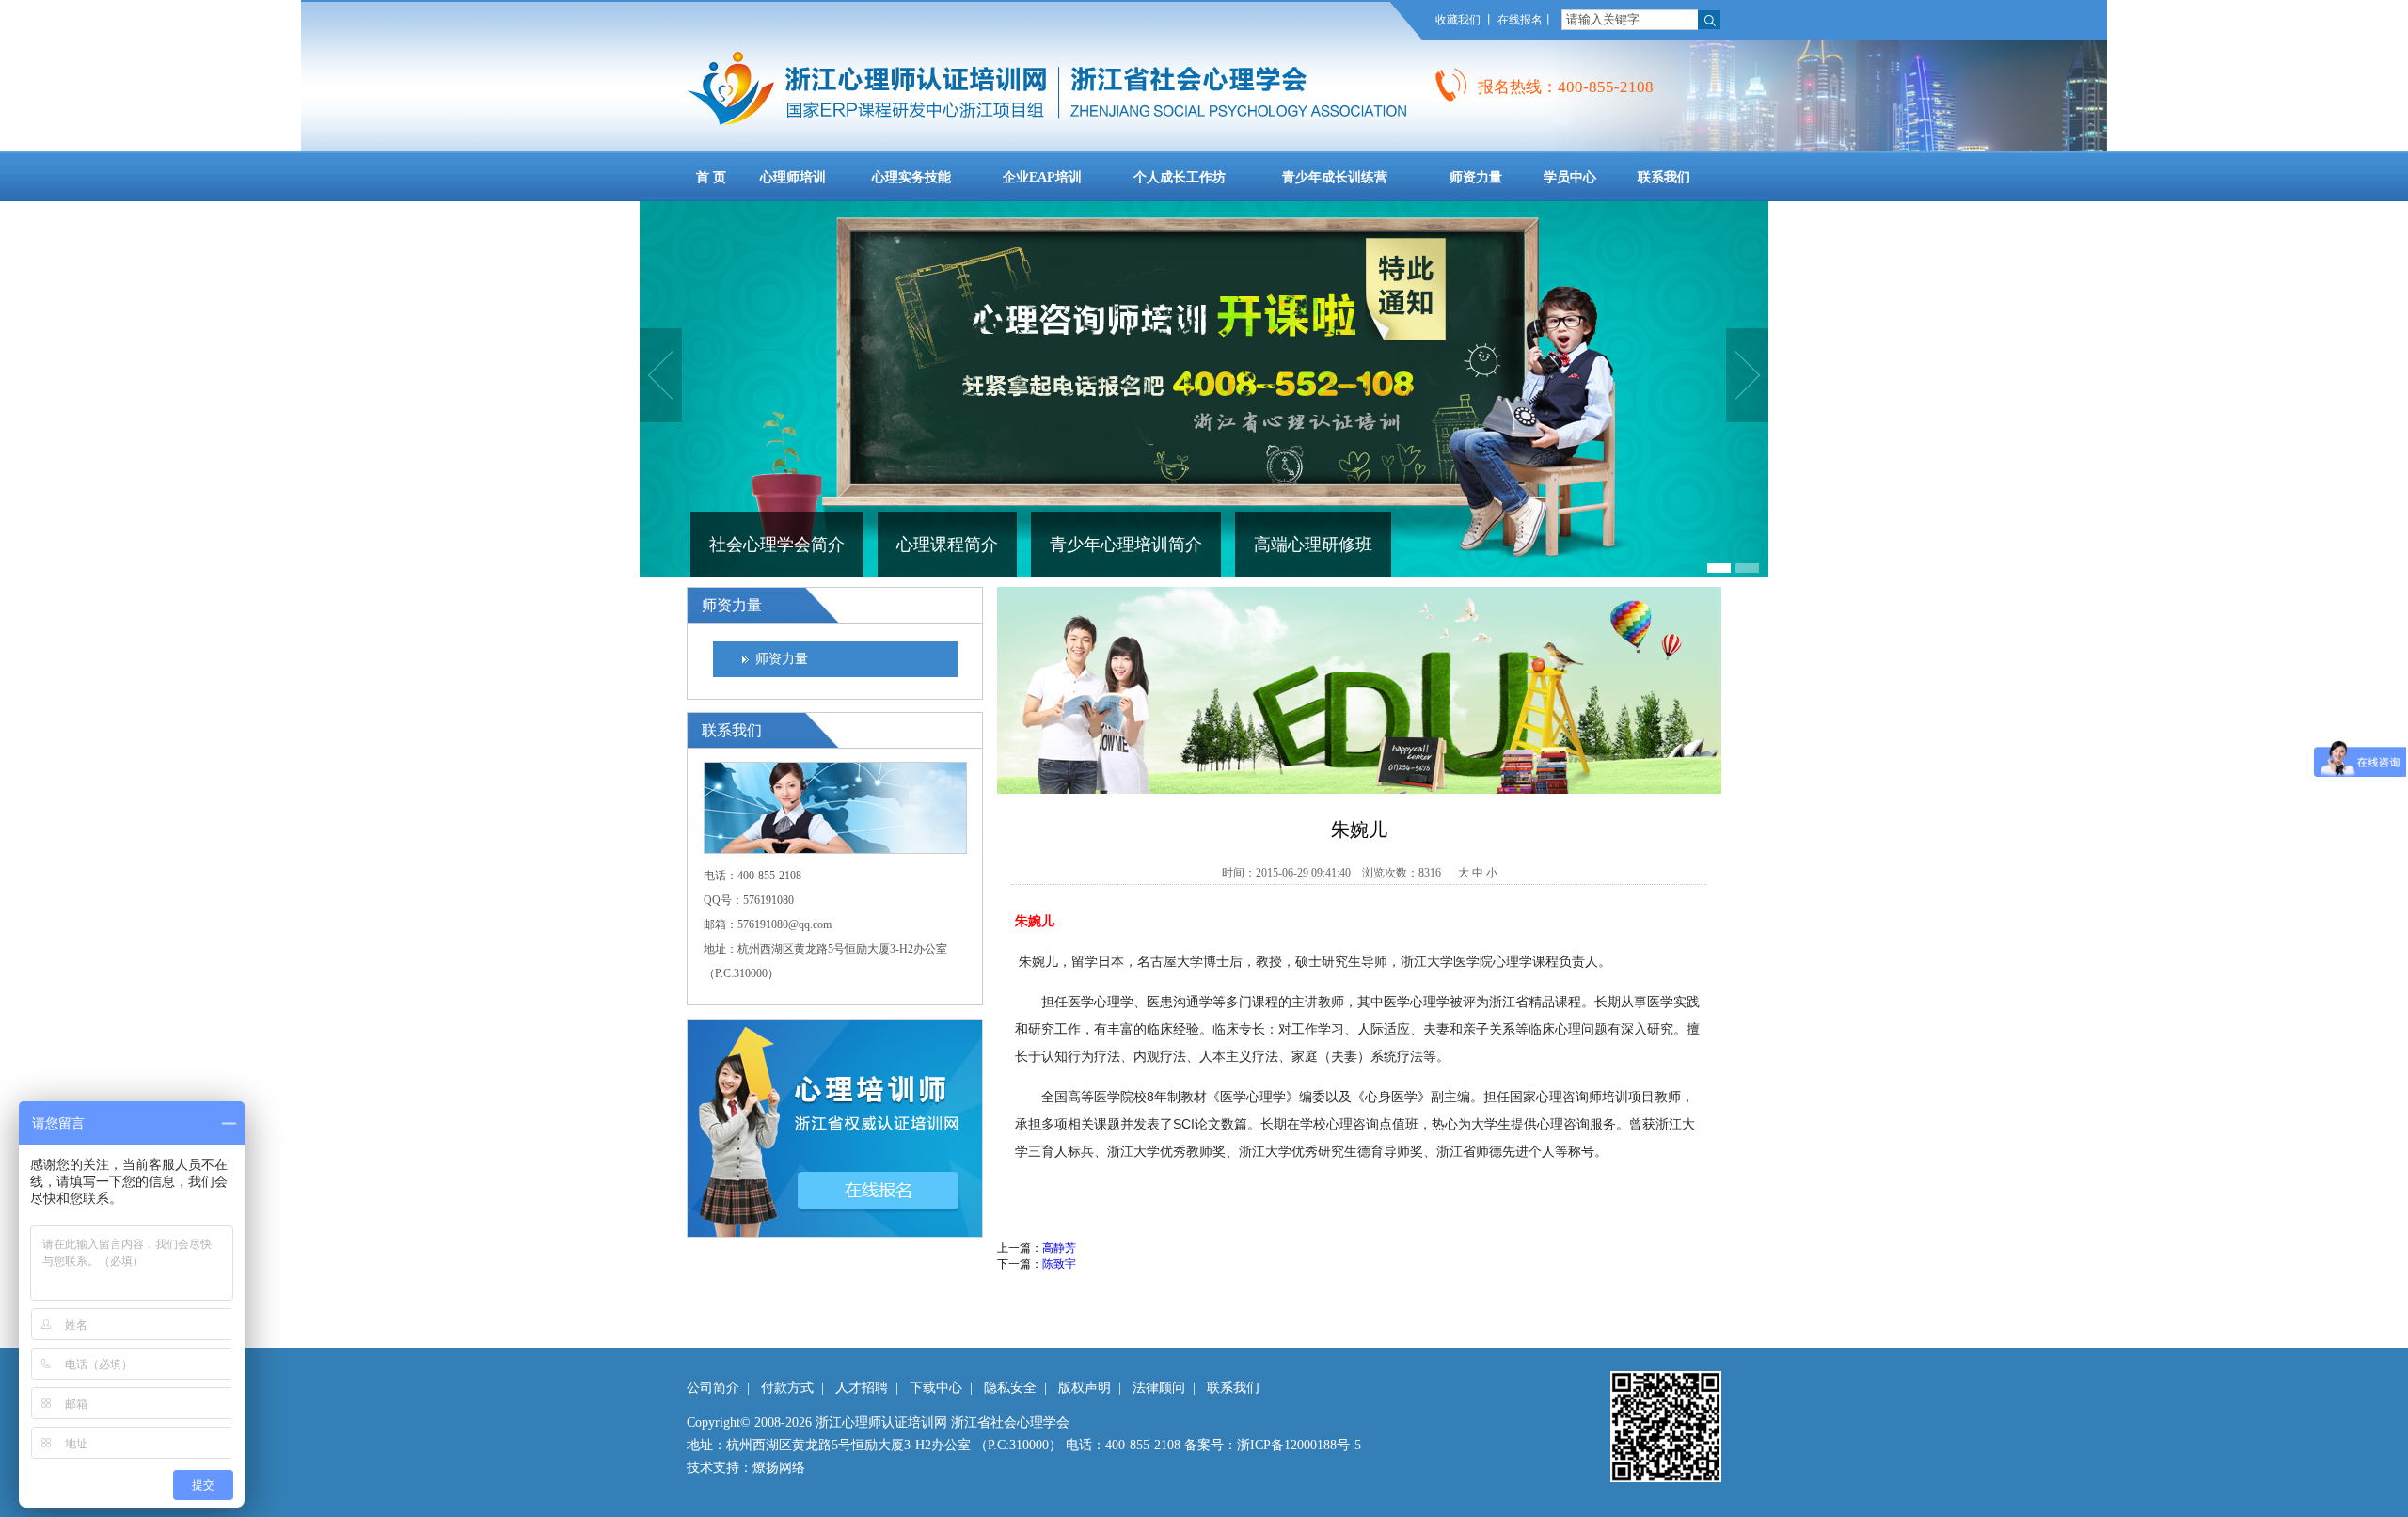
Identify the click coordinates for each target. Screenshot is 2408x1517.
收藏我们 (1458, 20)
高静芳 (1059, 1248)
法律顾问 (1159, 1388)
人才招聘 (862, 1388)
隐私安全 (1010, 1388)
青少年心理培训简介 (1126, 545)
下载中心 (936, 1388)
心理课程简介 (947, 545)
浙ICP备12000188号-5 (1299, 1445)
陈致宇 (1059, 1264)
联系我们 (1233, 1388)
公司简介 (713, 1388)
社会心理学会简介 (777, 545)
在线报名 (1520, 20)
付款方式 (787, 1388)
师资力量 (782, 659)
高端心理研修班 (1313, 545)
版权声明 (1085, 1388)
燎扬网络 (779, 1468)
